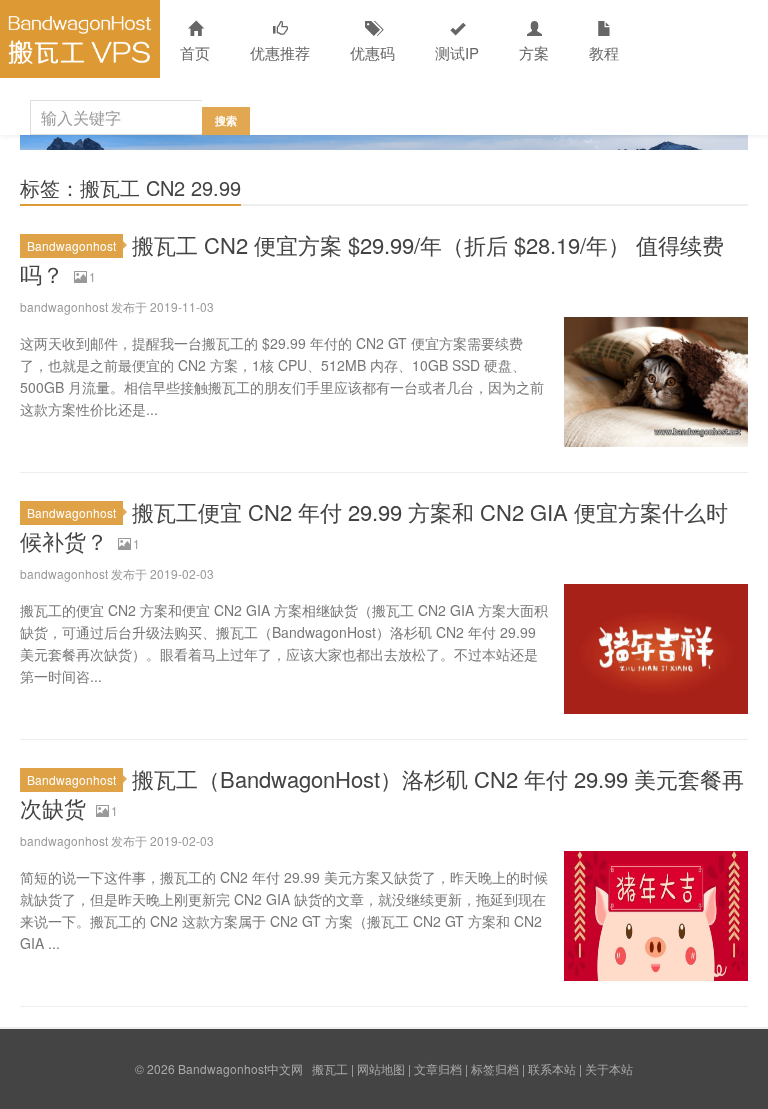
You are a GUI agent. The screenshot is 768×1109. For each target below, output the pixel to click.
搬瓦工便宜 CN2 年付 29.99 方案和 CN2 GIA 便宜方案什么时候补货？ (374, 526)
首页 (195, 52)
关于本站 (609, 1068)
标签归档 (495, 1068)
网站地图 (381, 1068)
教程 (604, 52)
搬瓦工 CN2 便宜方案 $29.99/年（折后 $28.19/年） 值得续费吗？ (372, 259)
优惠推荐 (280, 52)
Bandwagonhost (71, 245)
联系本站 (552, 1068)
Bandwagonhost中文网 (80, 39)
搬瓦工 (330, 1068)
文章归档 (438, 1068)
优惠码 (372, 52)
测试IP (457, 52)
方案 (534, 52)
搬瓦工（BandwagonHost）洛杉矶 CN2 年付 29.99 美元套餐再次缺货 (382, 793)
